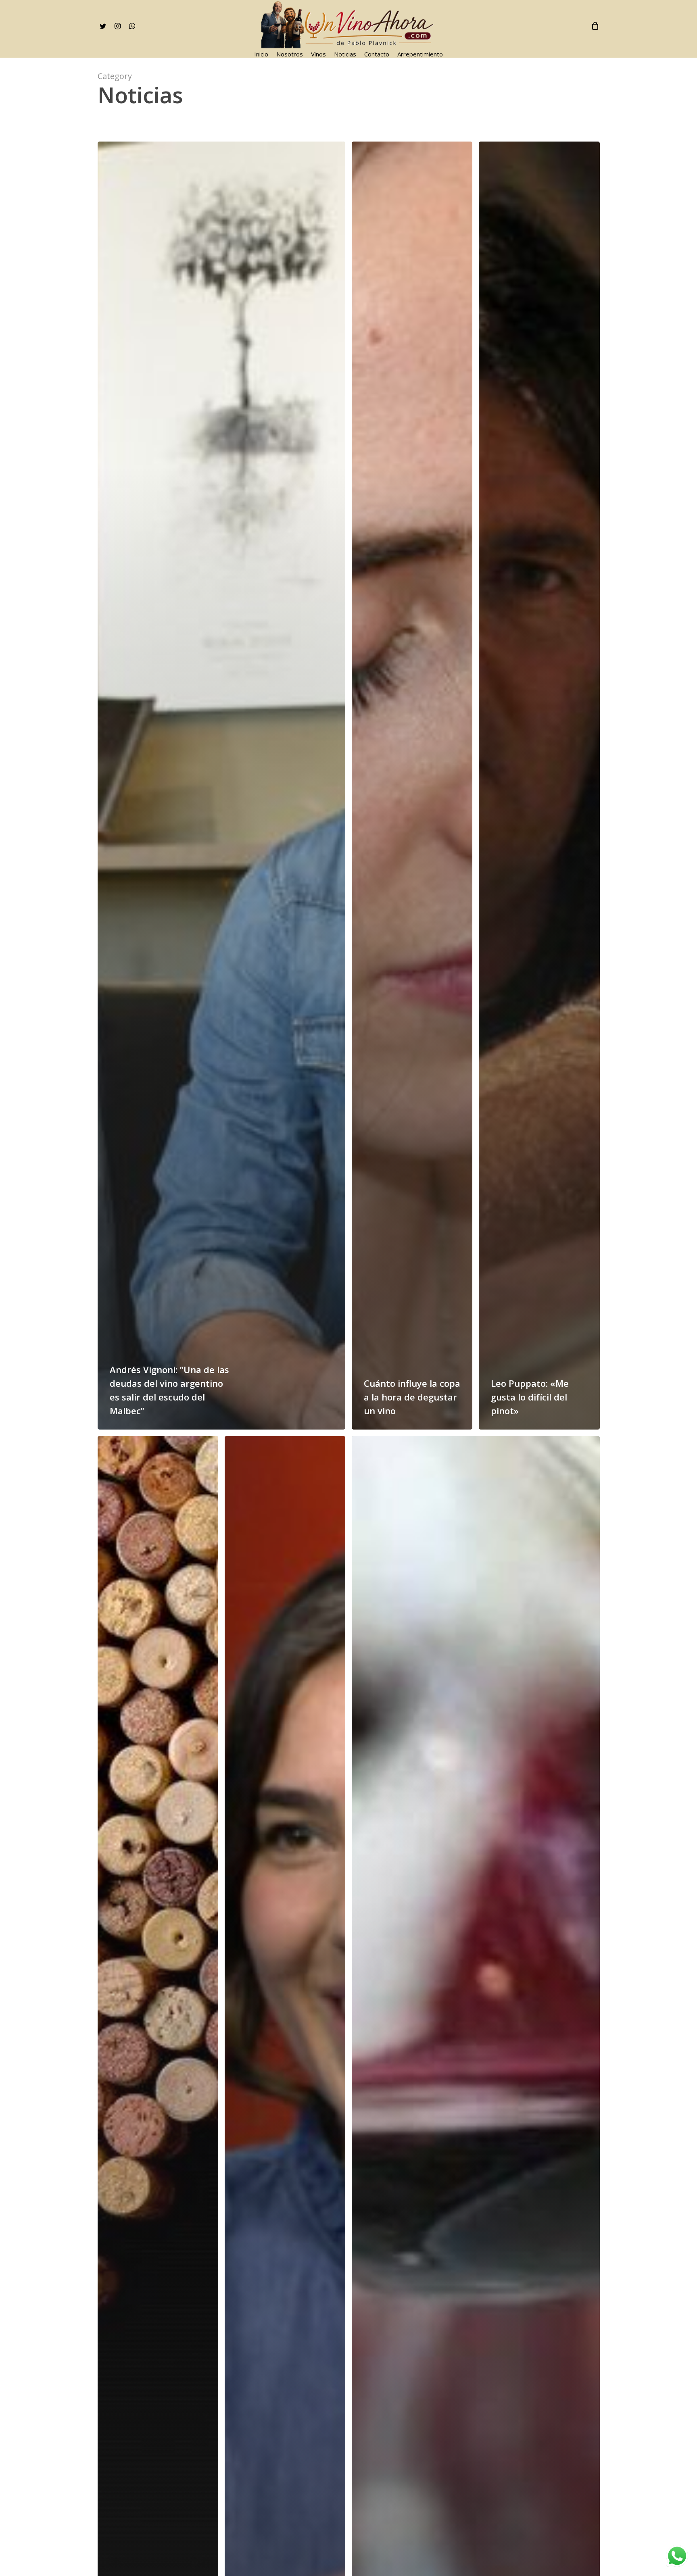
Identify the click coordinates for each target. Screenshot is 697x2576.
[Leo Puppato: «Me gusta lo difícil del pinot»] (539, 786)
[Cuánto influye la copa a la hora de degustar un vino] (412, 786)
